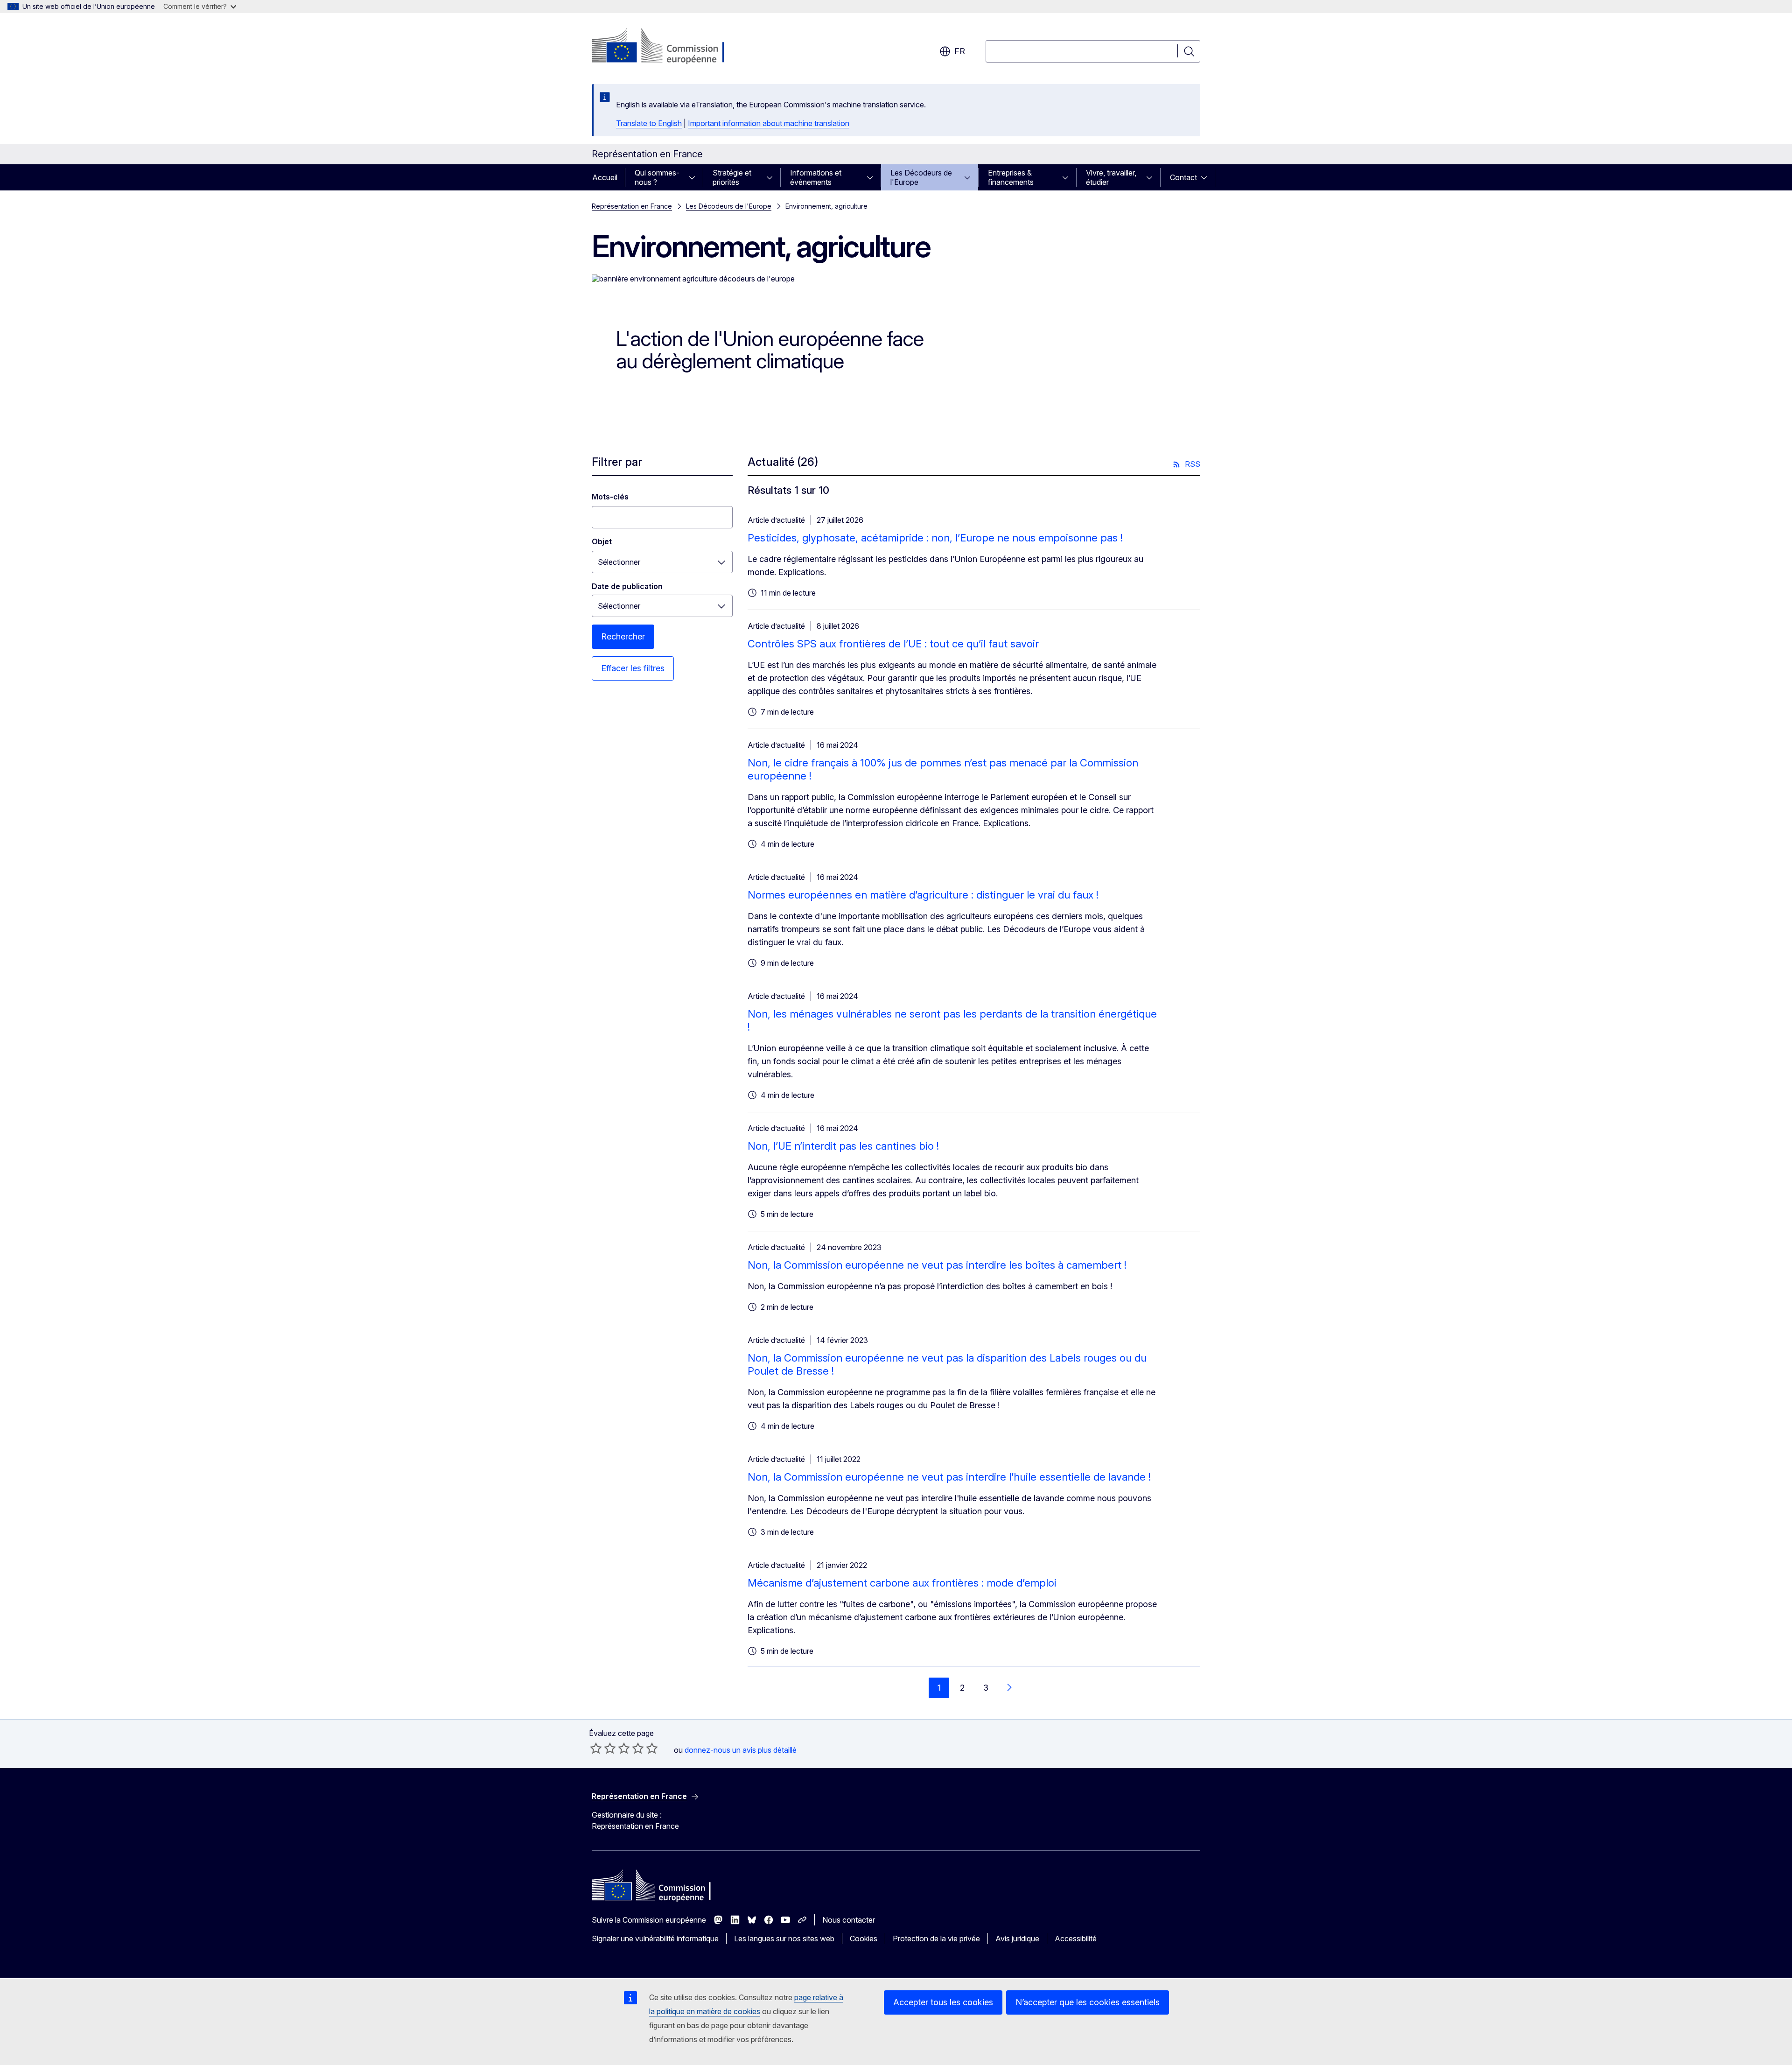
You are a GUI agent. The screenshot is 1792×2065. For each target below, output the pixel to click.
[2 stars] (603, 1748)
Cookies (864, 1939)
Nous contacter (849, 1920)
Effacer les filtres (633, 668)
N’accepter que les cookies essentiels (1088, 2002)
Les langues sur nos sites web (784, 1939)
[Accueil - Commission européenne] (667, 47)
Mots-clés (610, 497)
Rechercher (623, 636)
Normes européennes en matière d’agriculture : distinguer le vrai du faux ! (923, 895)
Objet (602, 541)
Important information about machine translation (769, 123)
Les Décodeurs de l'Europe (921, 177)
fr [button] (960, 51)
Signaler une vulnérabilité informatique (655, 1939)
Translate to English (649, 123)
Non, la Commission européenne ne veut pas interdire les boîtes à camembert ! (937, 1265)
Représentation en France (632, 206)
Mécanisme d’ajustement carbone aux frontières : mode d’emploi (902, 1583)
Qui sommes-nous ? (657, 177)
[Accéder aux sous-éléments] (695, 177)
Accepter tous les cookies (943, 2002)
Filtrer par (617, 462)
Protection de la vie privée (936, 1939)
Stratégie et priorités (732, 177)
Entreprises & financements (1011, 177)
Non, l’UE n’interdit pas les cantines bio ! (843, 1146)
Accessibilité (1076, 1939)
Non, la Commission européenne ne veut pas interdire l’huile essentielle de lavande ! (949, 1477)
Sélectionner (619, 562)
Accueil (605, 177)
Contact (1183, 177)
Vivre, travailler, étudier (1111, 177)
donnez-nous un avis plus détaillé (741, 1750)
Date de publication (627, 586)
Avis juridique (1017, 1939)
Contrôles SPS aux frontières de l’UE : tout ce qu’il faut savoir (893, 644)
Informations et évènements (816, 177)
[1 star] (596, 1748)
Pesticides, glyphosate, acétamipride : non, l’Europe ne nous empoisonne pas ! (935, 538)
